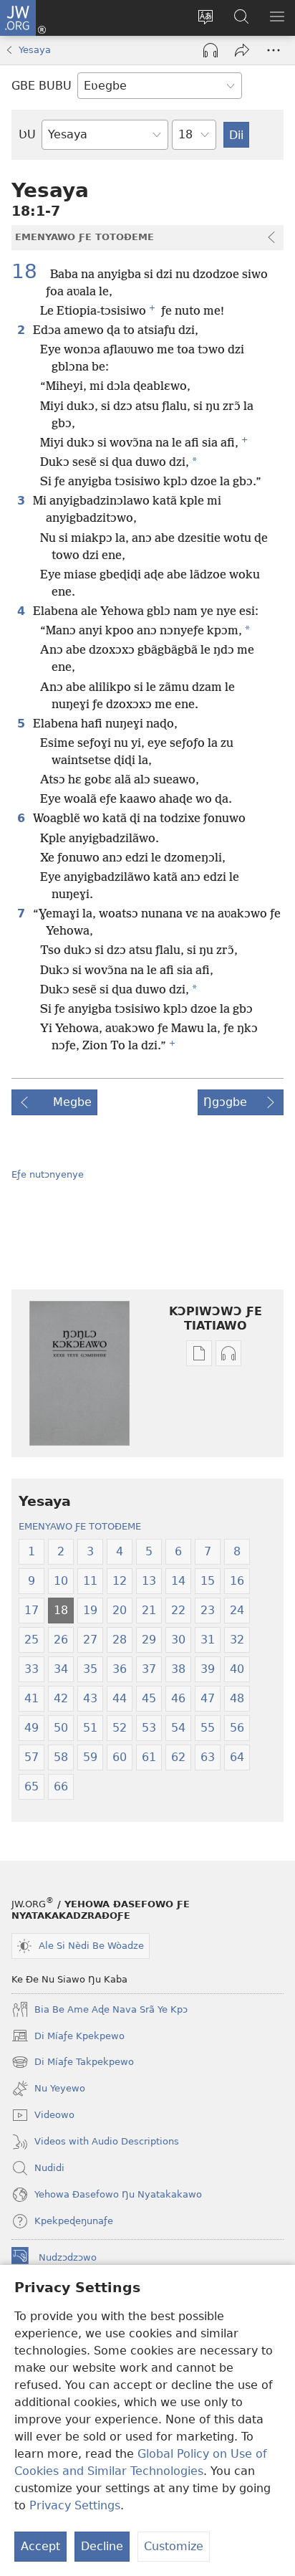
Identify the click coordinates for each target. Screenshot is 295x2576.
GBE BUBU (42, 86)
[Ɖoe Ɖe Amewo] (242, 50)
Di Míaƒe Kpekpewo (68, 2037)
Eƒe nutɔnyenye (48, 1174)
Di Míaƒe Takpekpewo (73, 2064)
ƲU (27, 134)
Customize (174, 2546)
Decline (102, 2546)
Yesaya (35, 50)
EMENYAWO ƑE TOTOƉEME (80, 1526)
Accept (40, 2546)
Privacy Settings (75, 2505)
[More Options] (274, 50)
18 (29, 272)
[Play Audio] (211, 50)
